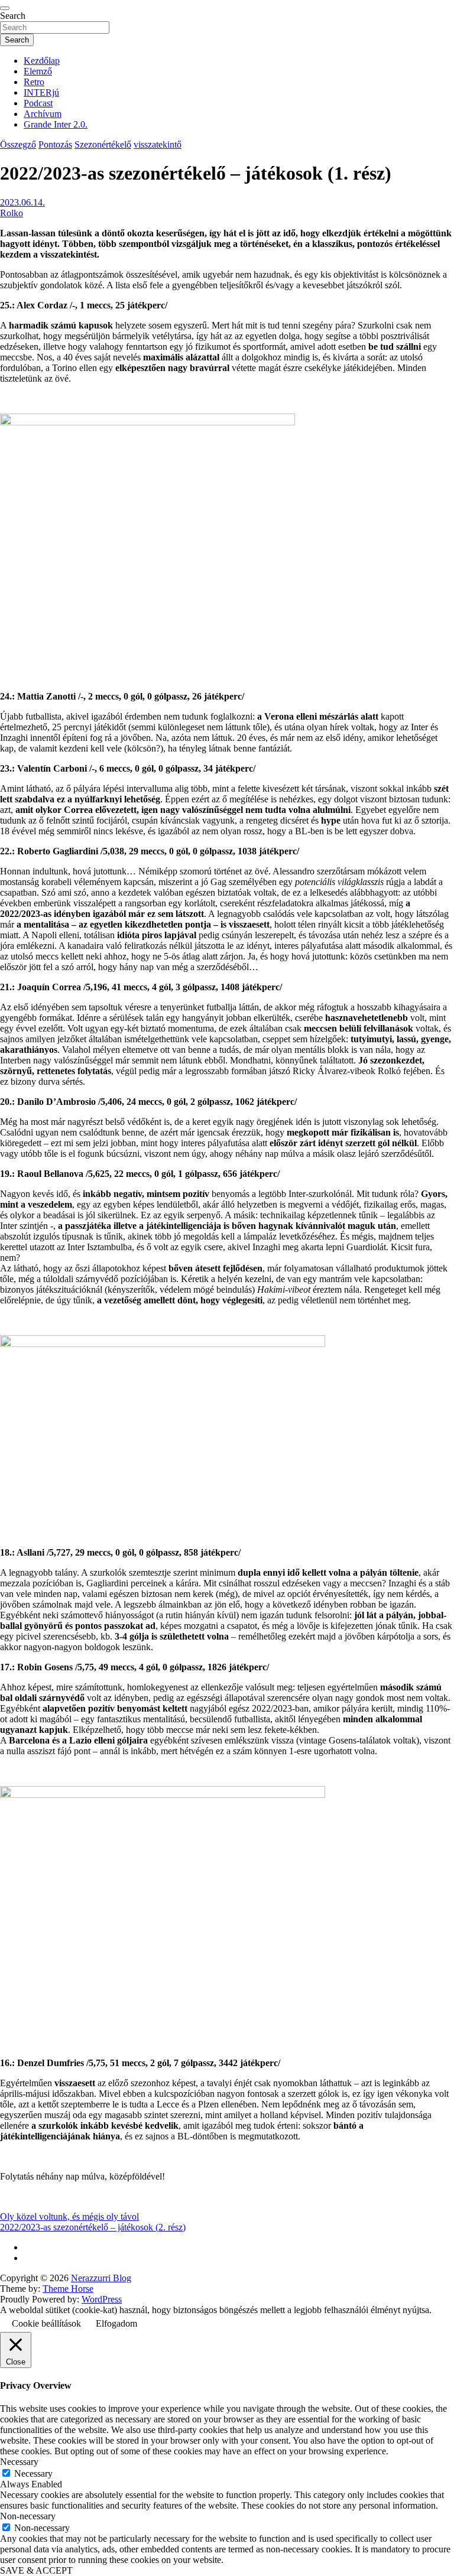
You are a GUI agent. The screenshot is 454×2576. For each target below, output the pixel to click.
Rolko (12, 213)
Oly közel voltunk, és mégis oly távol (69, 2216)
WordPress (102, 2299)
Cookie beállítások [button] (46, 2323)
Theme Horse (68, 2289)
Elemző (38, 71)
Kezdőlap (42, 61)
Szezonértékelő (103, 144)
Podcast (38, 103)
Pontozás (55, 144)
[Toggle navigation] (5, 8)
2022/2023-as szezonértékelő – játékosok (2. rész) (93, 2227)
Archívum (43, 114)
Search (13, 16)
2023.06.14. (22, 202)
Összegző (18, 144)
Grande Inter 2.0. (56, 124)
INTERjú (41, 92)
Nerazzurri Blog (101, 2278)
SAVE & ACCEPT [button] (36, 2570)
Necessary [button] (19, 2462)
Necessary (33, 2473)
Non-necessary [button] (28, 2516)
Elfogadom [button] (116, 2323)
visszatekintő (158, 144)
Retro (34, 82)
